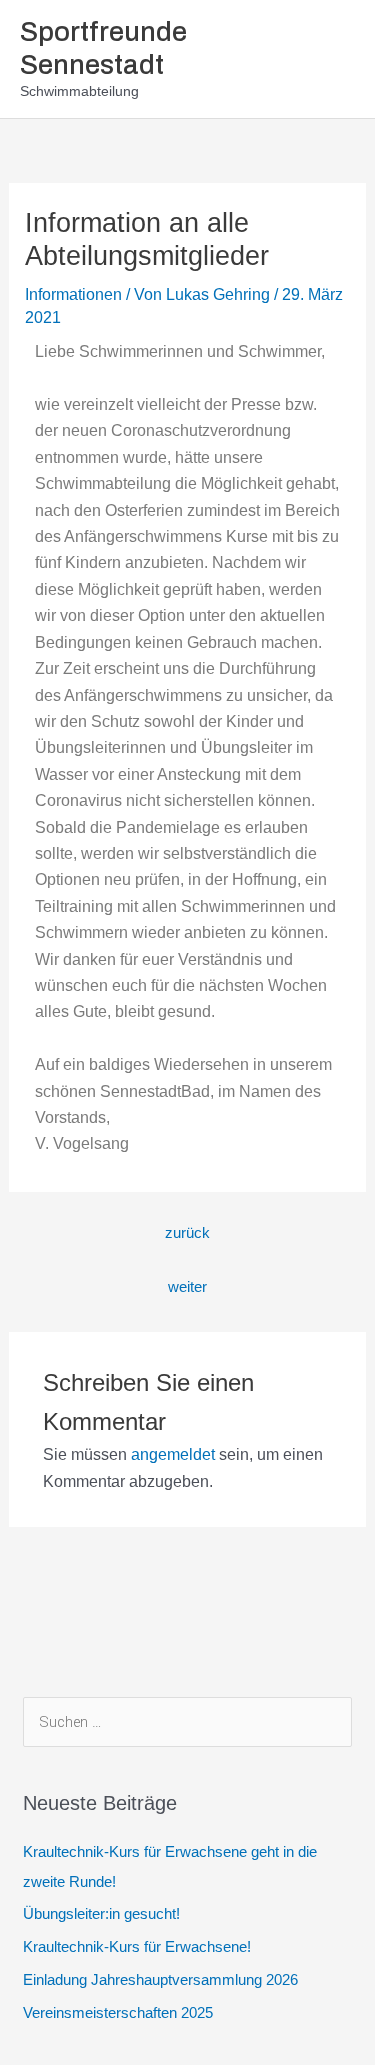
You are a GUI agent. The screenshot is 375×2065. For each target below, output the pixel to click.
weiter (187, 1287)
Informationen (73, 294)
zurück (187, 1233)
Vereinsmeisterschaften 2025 (118, 2013)
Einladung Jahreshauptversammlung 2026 (160, 1980)
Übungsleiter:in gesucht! (101, 1914)
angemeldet (173, 1454)
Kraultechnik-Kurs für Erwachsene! (137, 1947)
